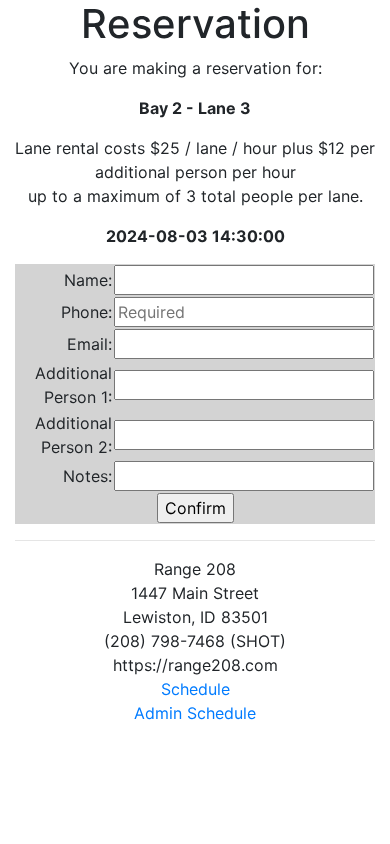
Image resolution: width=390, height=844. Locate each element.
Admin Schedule (195, 713)
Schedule (195, 689)
